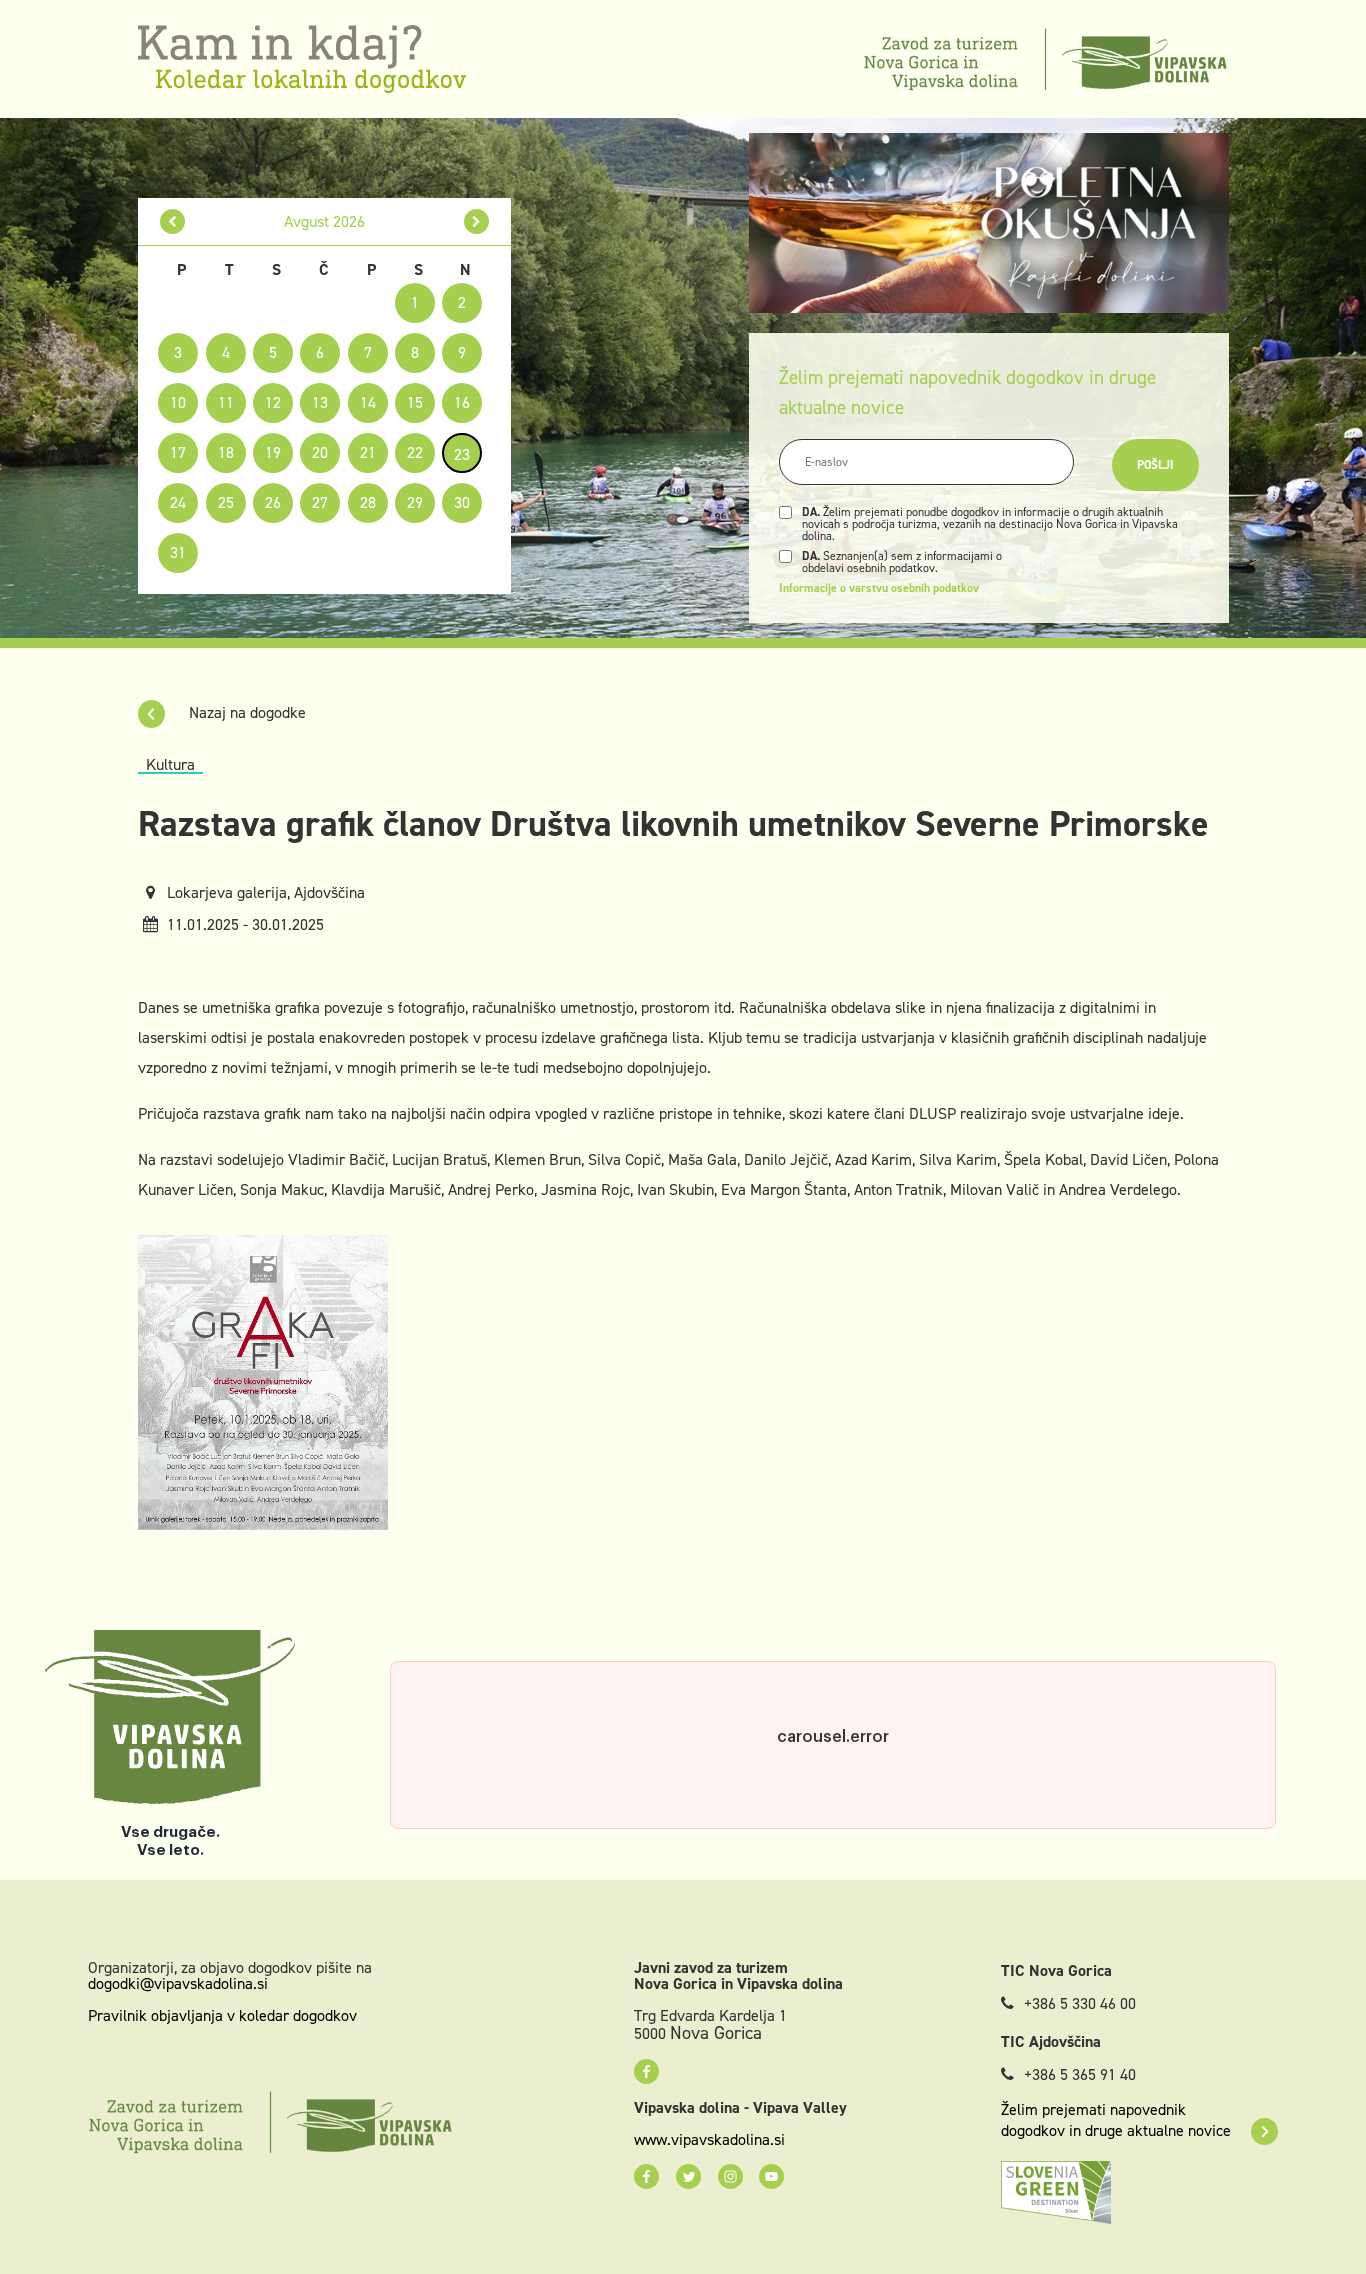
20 (320, 452)
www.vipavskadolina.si (709, 2140)
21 (368, 452)
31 (178, 552)
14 (368, 402)
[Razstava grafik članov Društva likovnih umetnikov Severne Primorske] (263, 1380)
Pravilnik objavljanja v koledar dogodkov (222, 2015)
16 (462, 402)
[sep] (476, 221)
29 (415, 502)
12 (273, 402)
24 (178, 502)
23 (462, 454)
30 (462, 502)
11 (226, 402)
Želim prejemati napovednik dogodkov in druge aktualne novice (1116, 2120)
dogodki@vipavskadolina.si (178, 1983)
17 (178, 452)
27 (320, 502)
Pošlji (1155, 465)
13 (320, 402)
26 (273, 502)
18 (226, 452)
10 (178, 402)
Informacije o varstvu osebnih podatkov (879, 588)
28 (368, 502)
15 (415, 402)
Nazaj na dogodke (245, 712)
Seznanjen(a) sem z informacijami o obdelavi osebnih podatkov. (902, 562)
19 (273, 452)
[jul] (172, 221)
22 (415, 452)
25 (226, 502)
